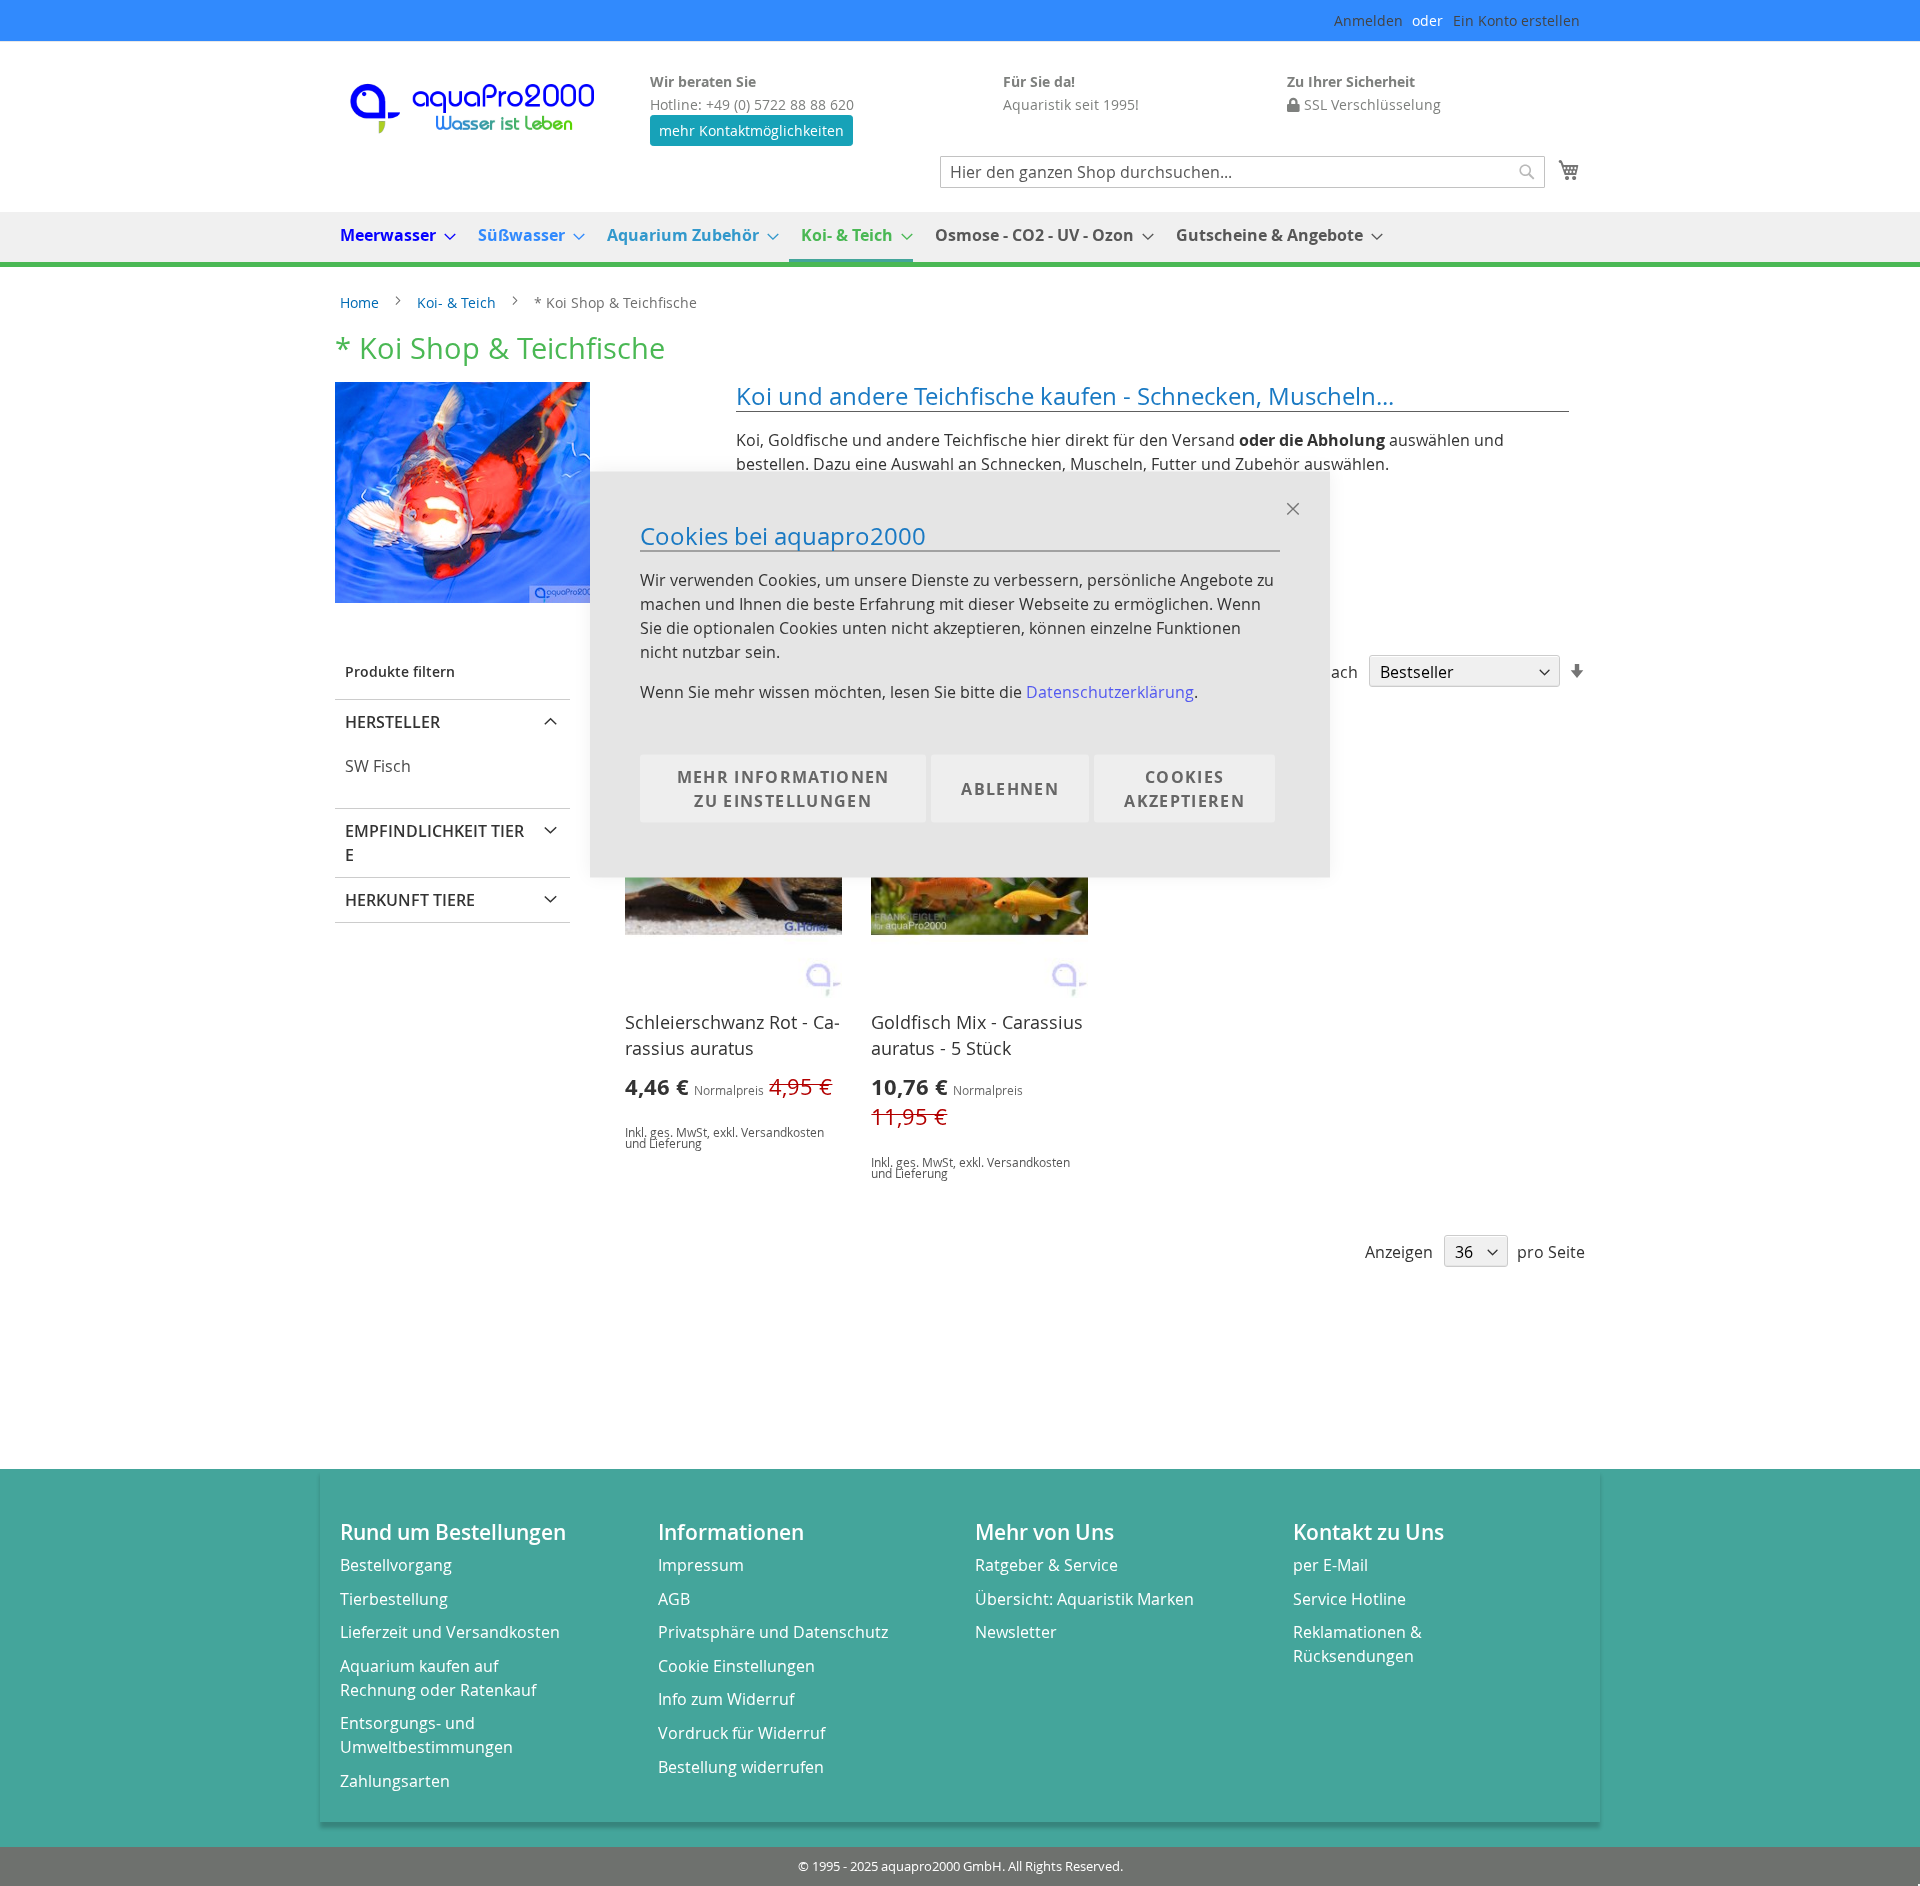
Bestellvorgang (396, 1565)
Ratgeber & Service (1046, 1565)
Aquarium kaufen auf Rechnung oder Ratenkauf (438, 1678)
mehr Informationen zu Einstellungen (783, 788)
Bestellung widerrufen (741, 1767)
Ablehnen (1010, 788)
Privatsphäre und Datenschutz (773, 1632)
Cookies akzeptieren (1184, 788)
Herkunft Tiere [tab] (410, 900)
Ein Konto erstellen (1516, 20)
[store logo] (490, 108)
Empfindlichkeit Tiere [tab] (434, 843)
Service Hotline (1349, 1599)
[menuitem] (392, 235)
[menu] (960, 237)
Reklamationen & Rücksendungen (1357, 1644)
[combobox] (1242, 172)
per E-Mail (1330, 1565)
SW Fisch (378, 766)
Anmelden (1368, 20)
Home (361, 302)
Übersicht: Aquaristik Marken (1084, 1599)
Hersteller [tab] (392, 722)
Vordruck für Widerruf (741, 1733)
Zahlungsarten (395, 1781)
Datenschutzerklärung (1110, 691)
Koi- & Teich (458, 302)
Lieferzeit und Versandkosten (450, 1632)
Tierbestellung (394, 1599)
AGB (674, 1599)
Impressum (701, 1565)
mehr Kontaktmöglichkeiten (751, 130)
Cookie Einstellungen (736, 1666)
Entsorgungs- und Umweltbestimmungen (426, 1735)
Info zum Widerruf (726, 1699)
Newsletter (1016, 1632)
